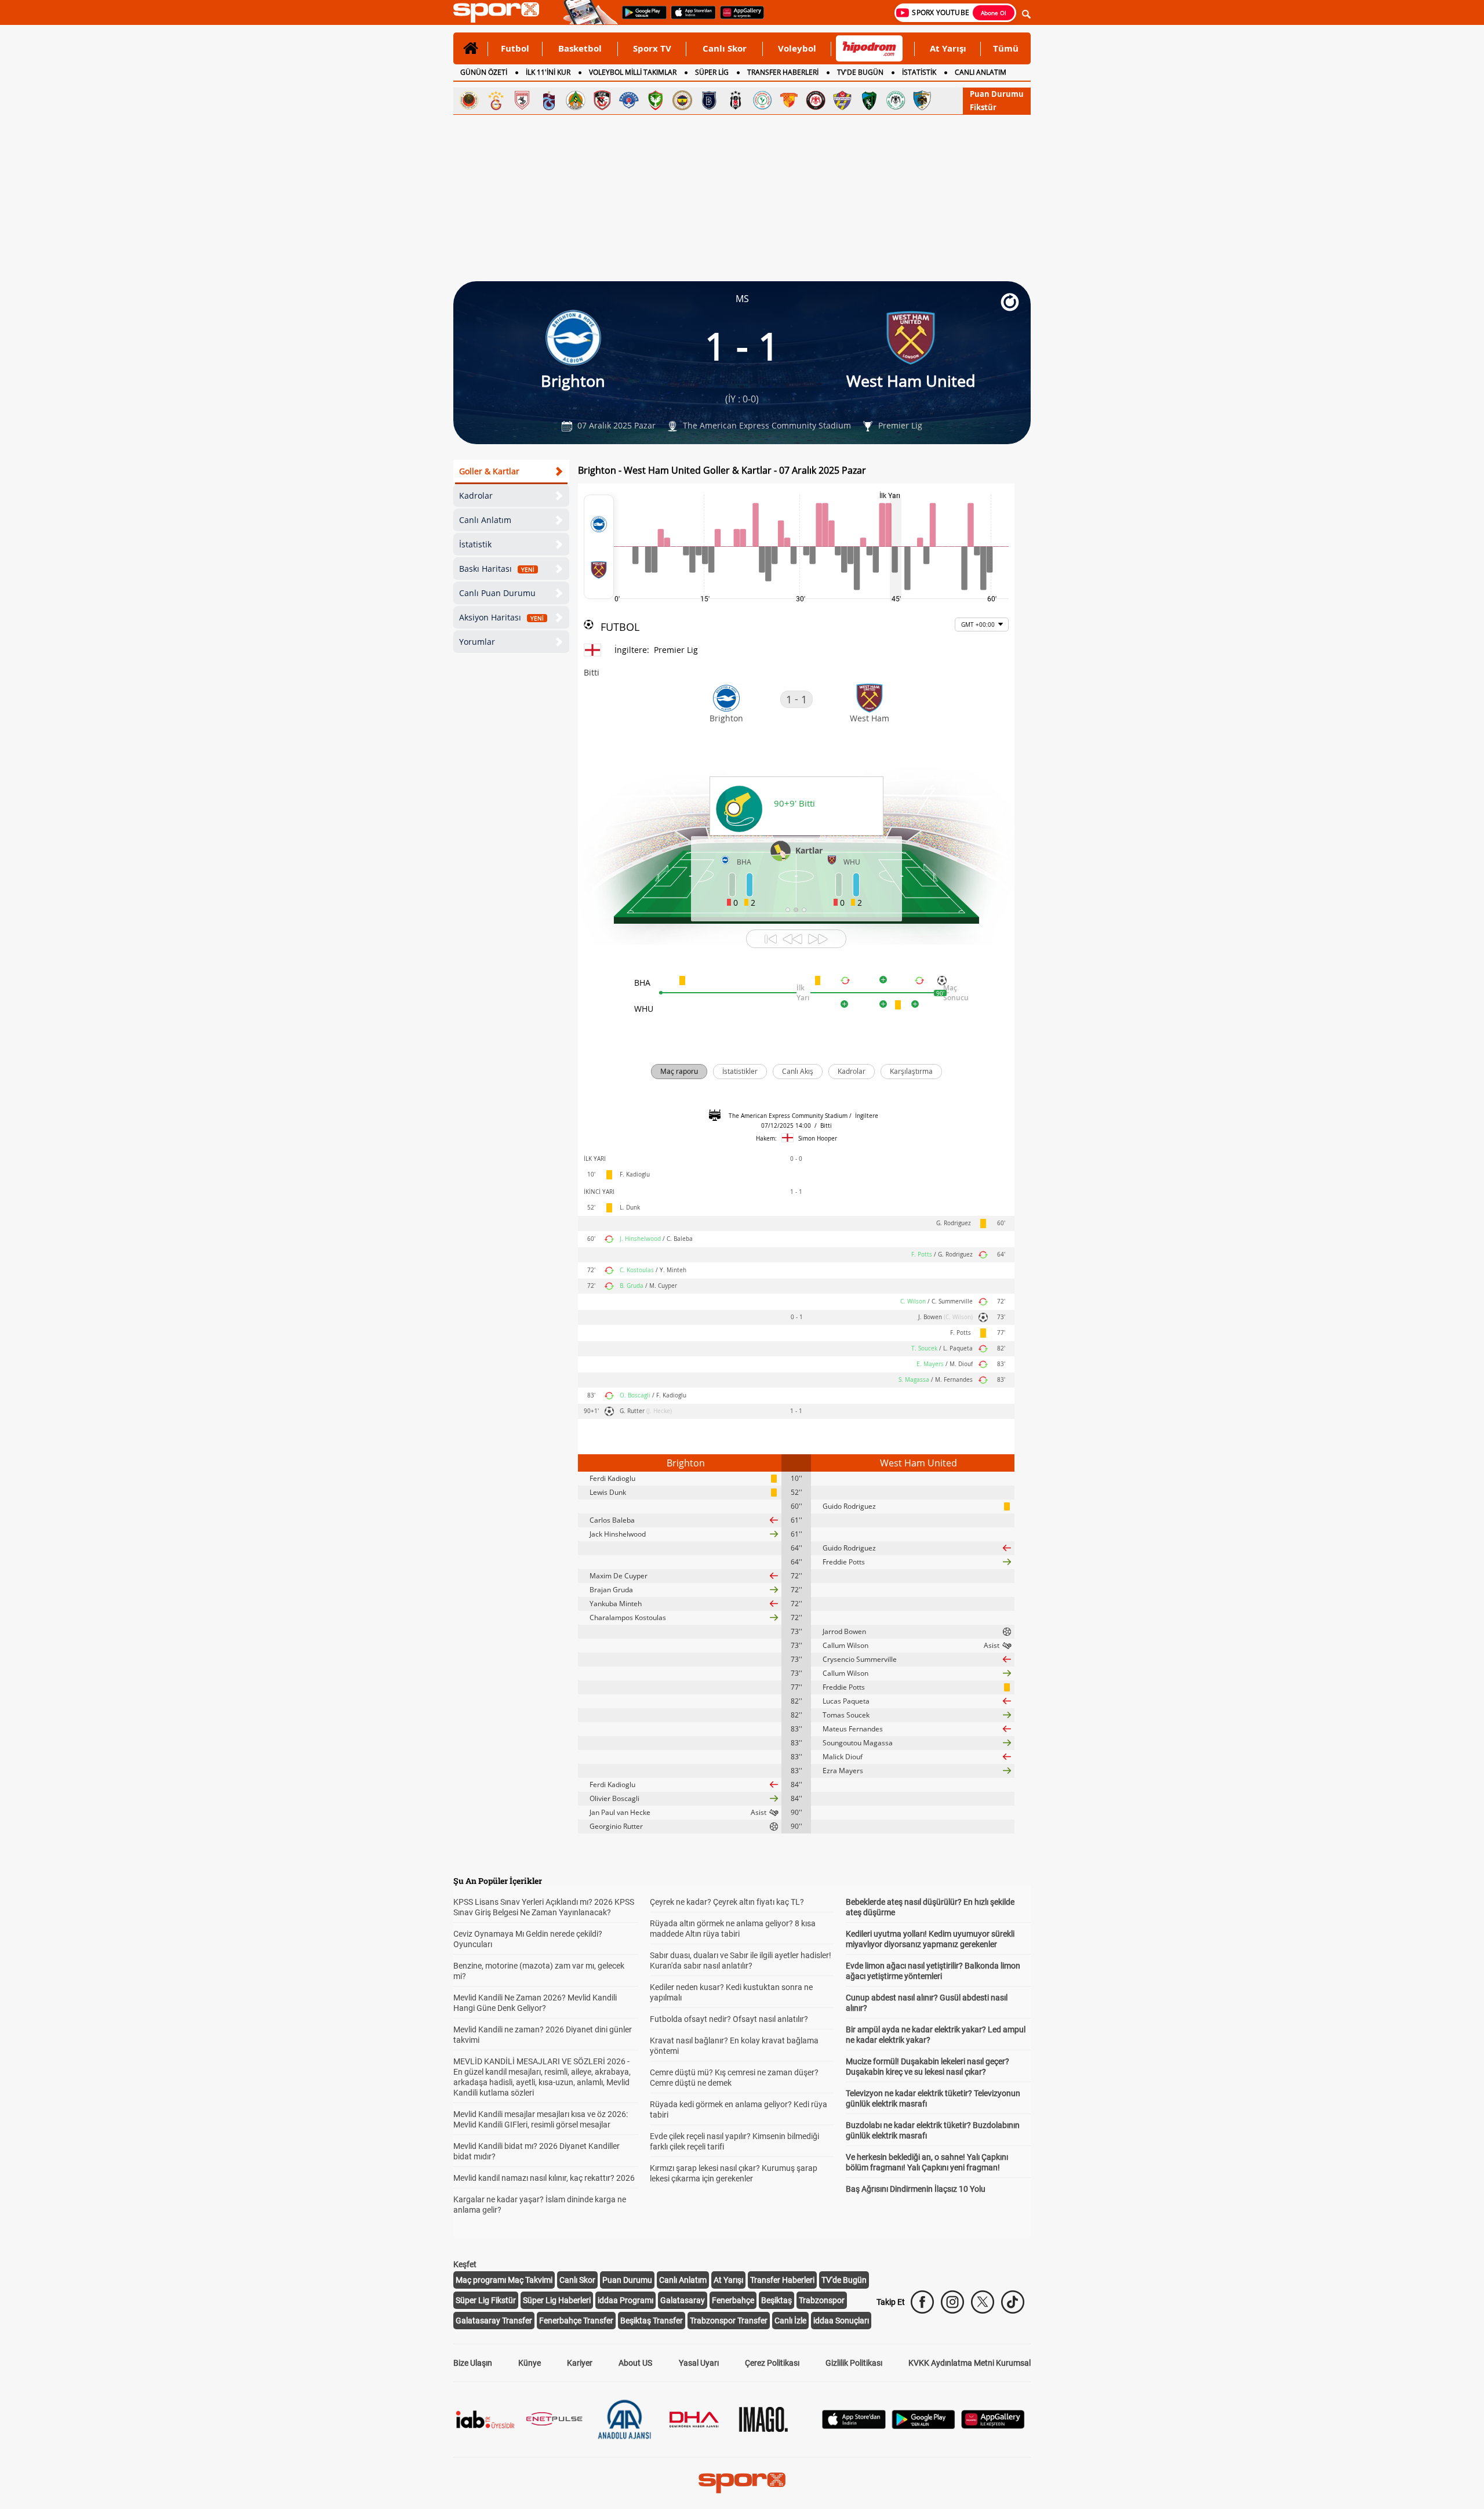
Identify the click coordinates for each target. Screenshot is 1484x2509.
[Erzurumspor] (922, 100)
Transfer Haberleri (782, 2280)
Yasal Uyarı (699, 2363)
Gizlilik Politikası (854, 2363)
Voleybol (797, 48)
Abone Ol (994, 13)
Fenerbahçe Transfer (576, 2321)
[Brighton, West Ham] (599, 547)
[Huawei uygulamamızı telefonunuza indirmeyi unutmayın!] (738, 18)
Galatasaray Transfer (494, 2321)
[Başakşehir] (709, 100)
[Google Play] (923, 2426)
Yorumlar (477, 642)
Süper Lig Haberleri (557, 2300)
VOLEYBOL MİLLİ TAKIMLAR (633, 72)
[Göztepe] (789, 100)
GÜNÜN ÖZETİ (484, 72)
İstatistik (475, 544)
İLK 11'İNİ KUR (548, 72)
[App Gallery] (993, 2426)
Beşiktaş (776, 2300)
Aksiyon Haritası (501, 617)
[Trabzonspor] (549, 100)
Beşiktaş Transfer (652, 2321)
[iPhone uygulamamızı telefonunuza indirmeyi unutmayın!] (690, 18)
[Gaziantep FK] (602, 100)
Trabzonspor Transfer (729, 2321)
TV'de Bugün (844, 2280)
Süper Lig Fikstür (486, 2300)
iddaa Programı (625, 2300)
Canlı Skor (725, 48)
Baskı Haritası (497, 569)
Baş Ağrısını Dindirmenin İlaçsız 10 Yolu (916, 2189)
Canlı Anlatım (485, 520)
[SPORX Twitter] (983, 2302)
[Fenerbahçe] (682, 100)
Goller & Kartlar (489, 471)
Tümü (1006, 48)
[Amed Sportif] (656, 100)
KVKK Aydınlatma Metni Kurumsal (970, 2363)
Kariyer (580, 2363)
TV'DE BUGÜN (860, 72)
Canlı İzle (790, 2321)
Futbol (515, 48)
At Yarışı (948, 48)
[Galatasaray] (496, 100)
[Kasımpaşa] (629, 100)
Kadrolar (476, 495)
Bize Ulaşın (473, 2363)
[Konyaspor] (896, 100)
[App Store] (854, 2426)
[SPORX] (742, 2483)
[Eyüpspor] (842, 100)
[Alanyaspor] (576, 100)
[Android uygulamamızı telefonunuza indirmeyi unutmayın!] (641, 18)
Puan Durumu (997, 94)
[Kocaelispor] (869, 100)
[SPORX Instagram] (952, 2302)
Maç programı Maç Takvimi (504, 2280)
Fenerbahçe (733, 2300)
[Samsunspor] (522, 100)
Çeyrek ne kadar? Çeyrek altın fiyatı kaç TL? (727, 1902)
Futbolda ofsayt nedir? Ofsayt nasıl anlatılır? (729, 2019)
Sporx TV (652, 48)
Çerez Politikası (772, 2363)
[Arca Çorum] (816, 100)
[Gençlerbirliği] (469, 100)
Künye (530, 2363)
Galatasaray (683, 2300)
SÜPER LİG (712, 72)
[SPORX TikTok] (1013, 2302)
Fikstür (983, 107)
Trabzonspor (822, 2300)
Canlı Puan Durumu (497, 593)
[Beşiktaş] (736, 100)
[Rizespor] (762, 100)
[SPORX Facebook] (922, 2302)
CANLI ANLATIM (981, 72)
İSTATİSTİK (919, 72)
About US (635, 2363)
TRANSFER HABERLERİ (783, 72)
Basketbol (580, 48)
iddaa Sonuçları (841, 2321)
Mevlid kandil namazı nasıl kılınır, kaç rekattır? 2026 (544, 2178)
